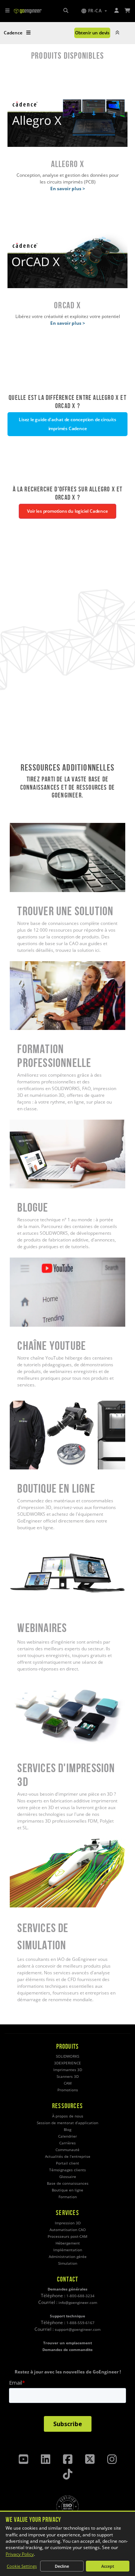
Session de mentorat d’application (67, 2123)
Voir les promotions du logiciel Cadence (67, 511)
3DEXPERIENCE (67, 2063)
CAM (68, 2083)
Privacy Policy (20, 2554)
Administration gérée (68, 2257)
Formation (68, 2197)
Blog (67, 2130)
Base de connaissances (68, 2183)
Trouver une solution (31, 826)
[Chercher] (66, 11)
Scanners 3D (68, 2077)
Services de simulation (33, 1842)
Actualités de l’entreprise (68, 2157)
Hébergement (68, 2243)
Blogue (17, 1123)
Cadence (13, 33)
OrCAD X (68, 233)
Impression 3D (68, 2223)
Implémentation (68, 2250)
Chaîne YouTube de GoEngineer (43, 1261)
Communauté (67, 2150)
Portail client (67, 2163)
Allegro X (67, 91)
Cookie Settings (22, 2566)
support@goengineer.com (78, 2330)
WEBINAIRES (23, 1542)
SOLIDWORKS (67, 2056)
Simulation (68, 2263)
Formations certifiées (32, 964)
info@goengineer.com (78, 2303)
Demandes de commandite (67, 2350)
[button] (94, 11)
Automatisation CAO (68, 2230)
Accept (108, 2566)
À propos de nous (68, 2116)
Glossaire (68, 2177)
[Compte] (117, 11)
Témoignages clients (67, 2170)
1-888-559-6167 (80, 2323)
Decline (62, 2566)
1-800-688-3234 (80, 2296)
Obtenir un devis (92, 33)
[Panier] (128, 11)
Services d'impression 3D (36, 1683)
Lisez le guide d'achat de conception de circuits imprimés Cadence (67, 424)
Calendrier (67, 2136)
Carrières (67, 2143)
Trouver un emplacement (67, 2343)
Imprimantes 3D (68, 2070)
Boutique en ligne (28, 1404)
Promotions (68, 2090)
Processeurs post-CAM (67, 2236)
